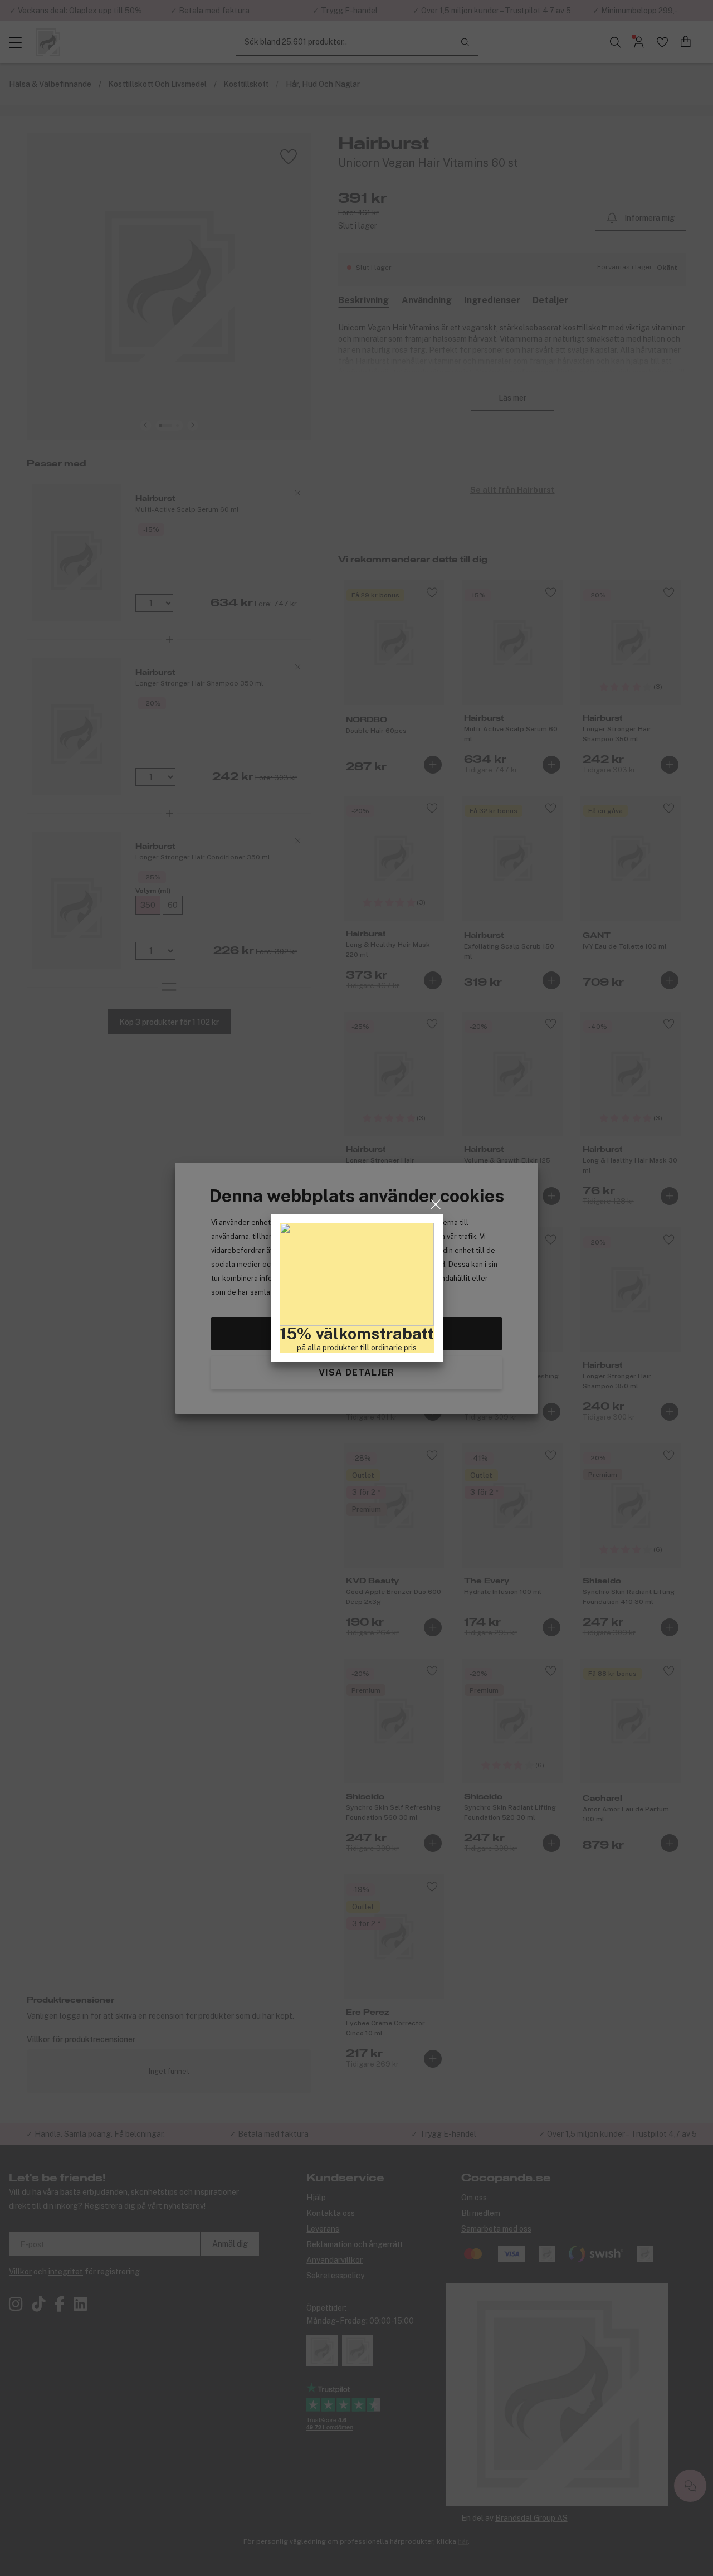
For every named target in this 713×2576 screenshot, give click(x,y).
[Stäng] (436, 1204)
